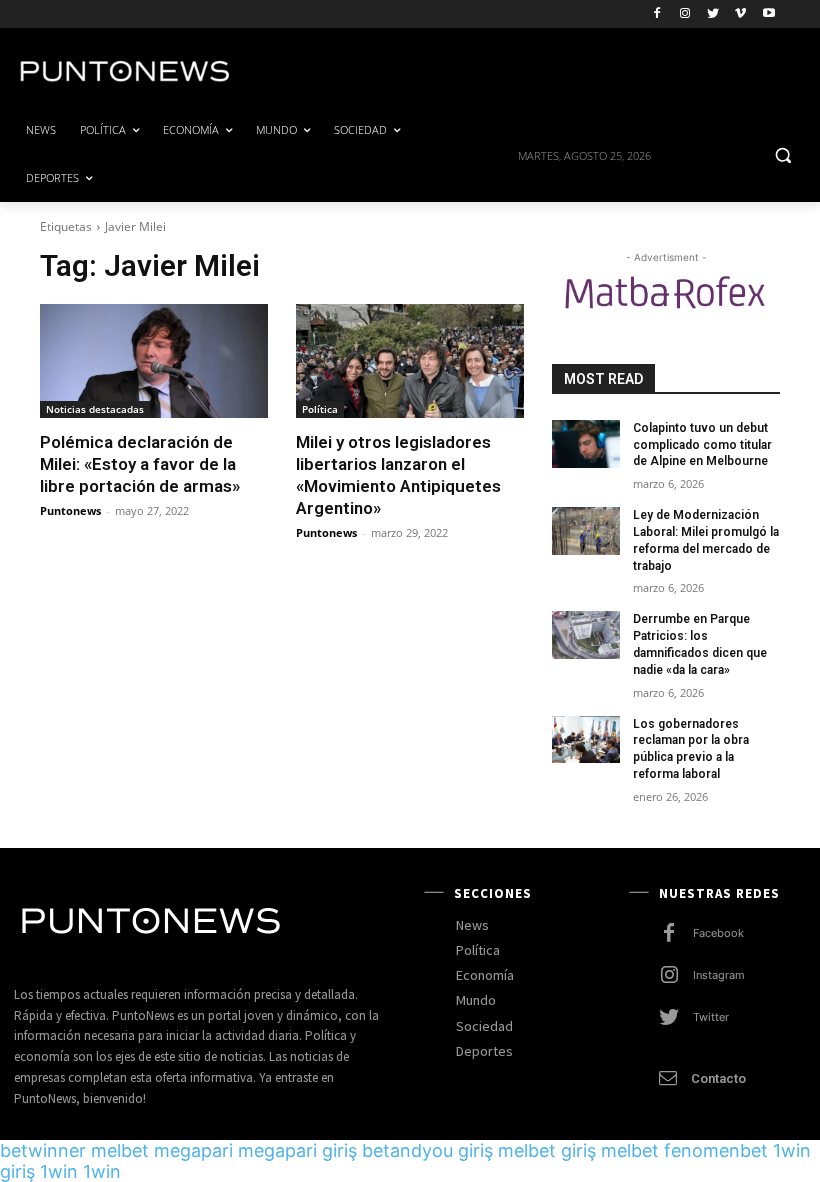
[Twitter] (713, 14)
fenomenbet (716, 1150)
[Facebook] (657, 14)
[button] (782, 154)
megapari (193, 1150)
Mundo (476, 1000)
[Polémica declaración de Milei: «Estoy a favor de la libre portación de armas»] (154, 361)
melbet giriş (547, 1150)
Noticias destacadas (95, 409)
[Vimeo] (740, 14)
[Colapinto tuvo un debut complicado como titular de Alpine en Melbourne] (586, 444)
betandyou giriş (427, 1150)
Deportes (484, 1051)
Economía (485, 975)
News (472, 925)
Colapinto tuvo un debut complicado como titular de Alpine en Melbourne (702, 445)
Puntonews (70, 510)
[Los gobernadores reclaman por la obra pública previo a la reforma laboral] (586, 740)
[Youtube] (768, 14)
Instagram (719, 975)
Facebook (718, 933)
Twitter (711, 1017)
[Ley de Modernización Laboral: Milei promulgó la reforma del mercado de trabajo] (586, 531)
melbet (120, 1150)
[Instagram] (685, 14)
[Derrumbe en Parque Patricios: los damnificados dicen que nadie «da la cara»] (586, 635)
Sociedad (484, 1026)
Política (320, 409)
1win (59, 1171)
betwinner (43, 1150)
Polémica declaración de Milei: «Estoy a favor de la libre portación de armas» (140, 464)
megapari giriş (297, 1150)
